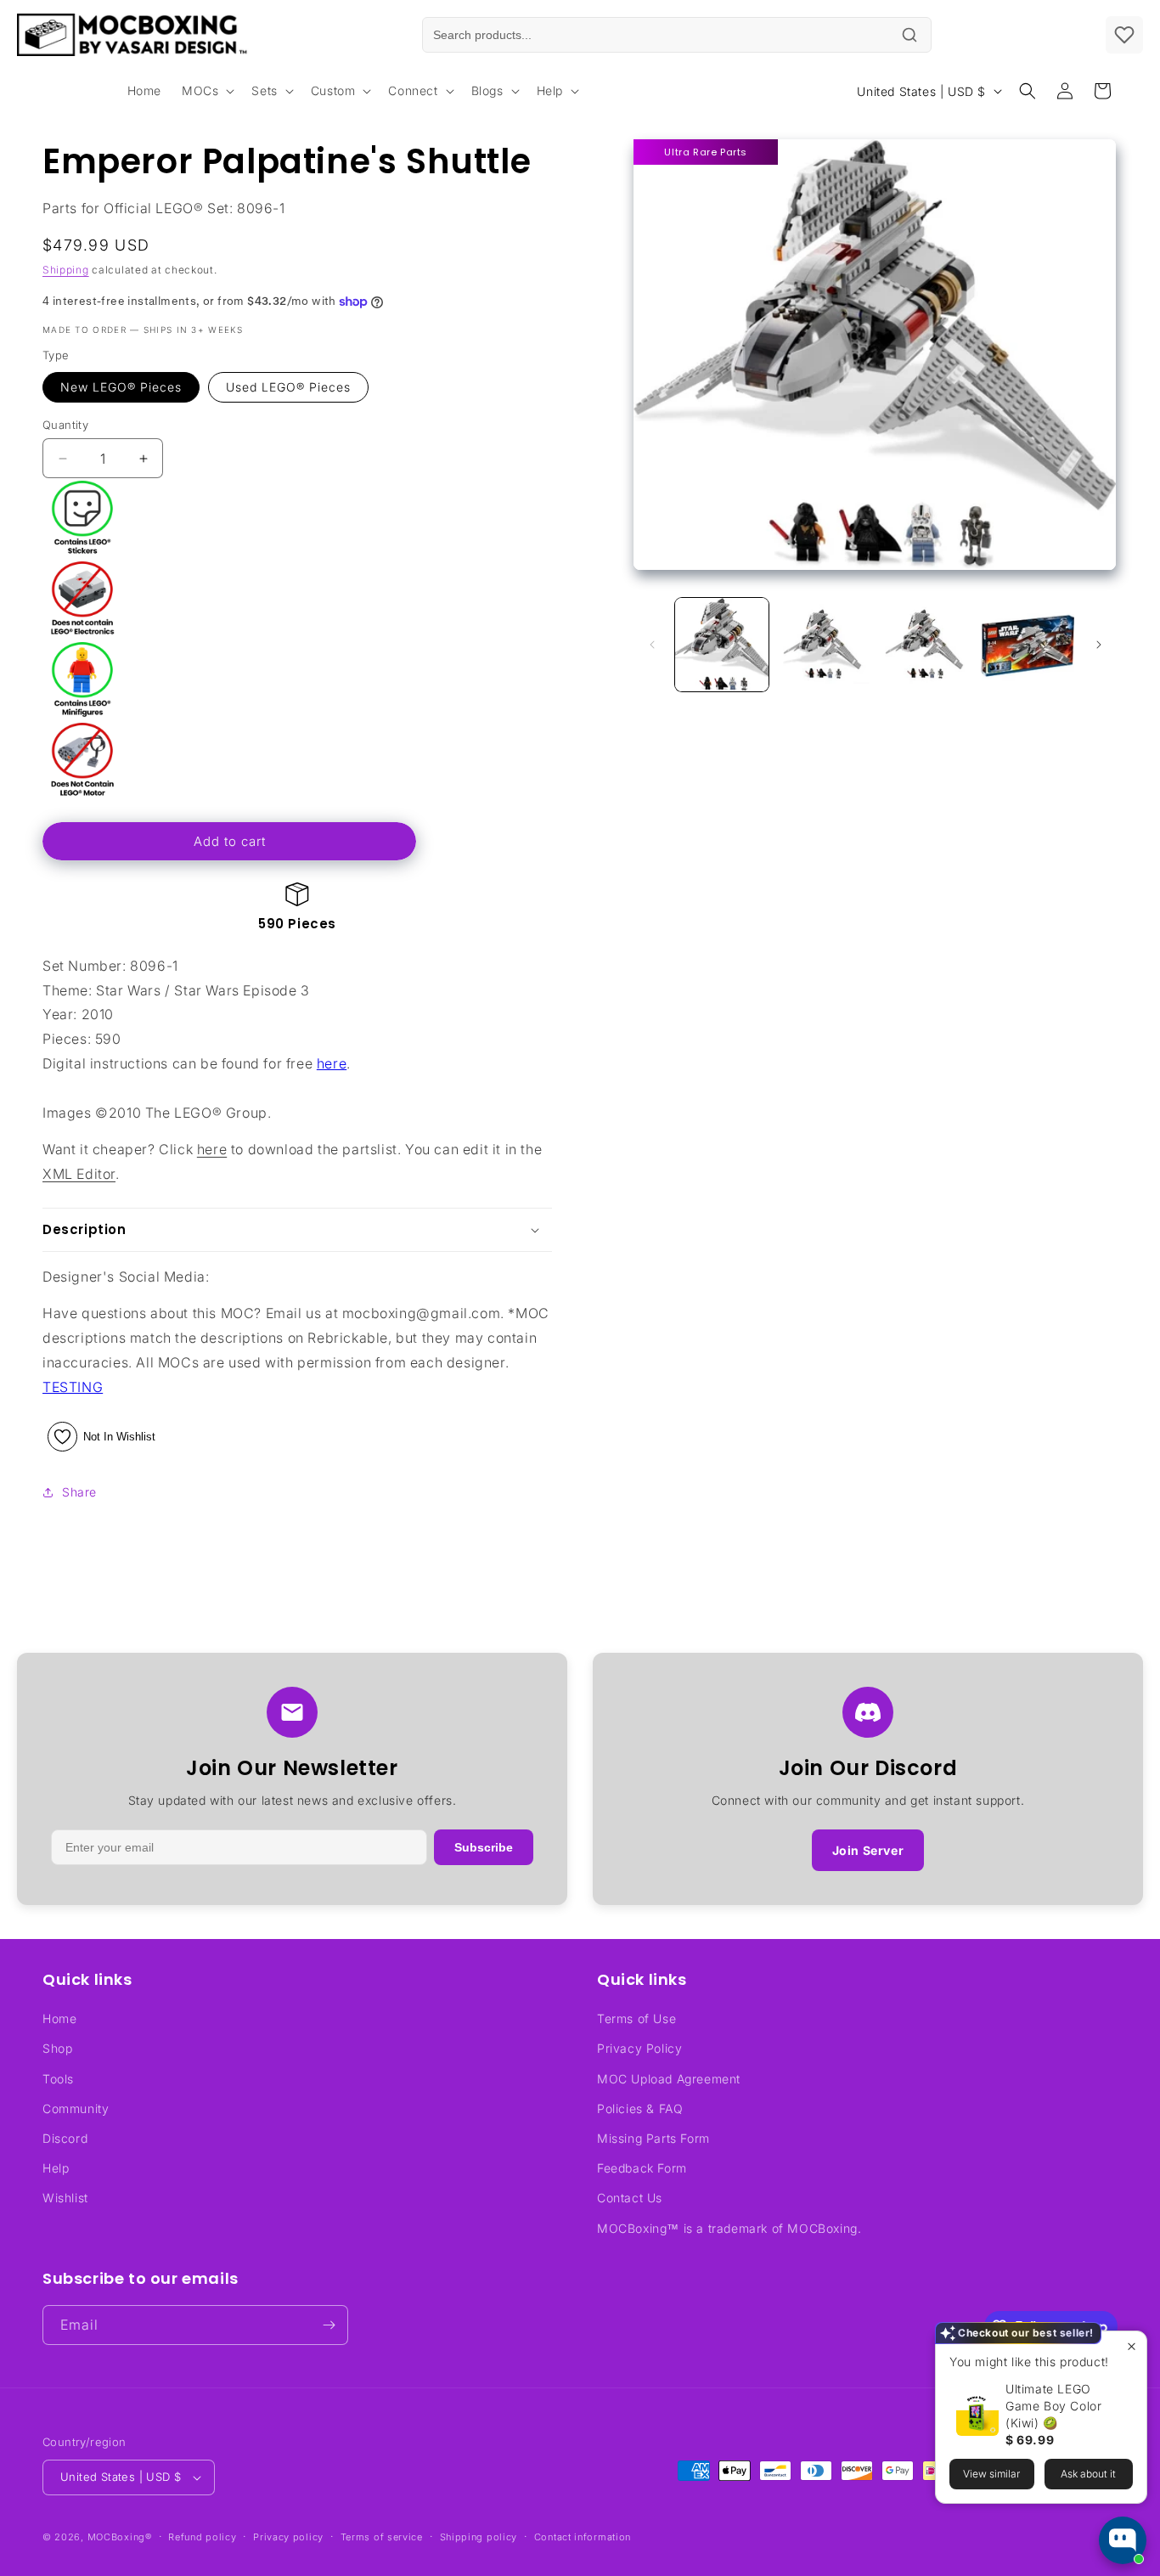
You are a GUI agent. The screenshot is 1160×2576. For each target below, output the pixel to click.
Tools (58, 2079)
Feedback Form (642, 2168)
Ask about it (1088, 2474)
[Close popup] (1132, 2346)
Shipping (66, 270)
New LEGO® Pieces (121, 387)
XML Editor (79, 1174)
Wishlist (65, 2198)
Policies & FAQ (640, 2108)
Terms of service (382, 2537)
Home (59, 2018)
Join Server (868, 1850)
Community (76, 2108)
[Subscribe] (329, 2325)
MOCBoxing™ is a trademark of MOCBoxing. (729, 2228)
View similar (991, 2474)
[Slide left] (652, 645)
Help (56, 2168)
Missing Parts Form (653, 2138)
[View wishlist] (1124, 35)
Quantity (65, 425)
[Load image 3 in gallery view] (926, 645)
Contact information (583, 2537)
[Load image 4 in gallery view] (1028, 645)
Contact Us (630, 2198)
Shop (57, 2048)
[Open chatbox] (1123, 2540)
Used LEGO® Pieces (288, 387)
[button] (206, 91)
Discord (65, 2138)
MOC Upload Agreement (669, 2079)
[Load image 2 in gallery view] (824, 645)
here (332, 1063)
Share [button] (79, 1492)
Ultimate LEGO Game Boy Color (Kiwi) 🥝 (1053, 2406)
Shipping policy (479, 2537)
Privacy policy (288, 2537)
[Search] (909, 35)
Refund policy (202, 2537)
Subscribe (484, 1847)
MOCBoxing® (120, 2537)
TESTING (73, 1387)
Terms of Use (636, 2018)
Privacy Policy (639, 2048)
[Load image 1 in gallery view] (722, 645)
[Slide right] (1099, 645)
